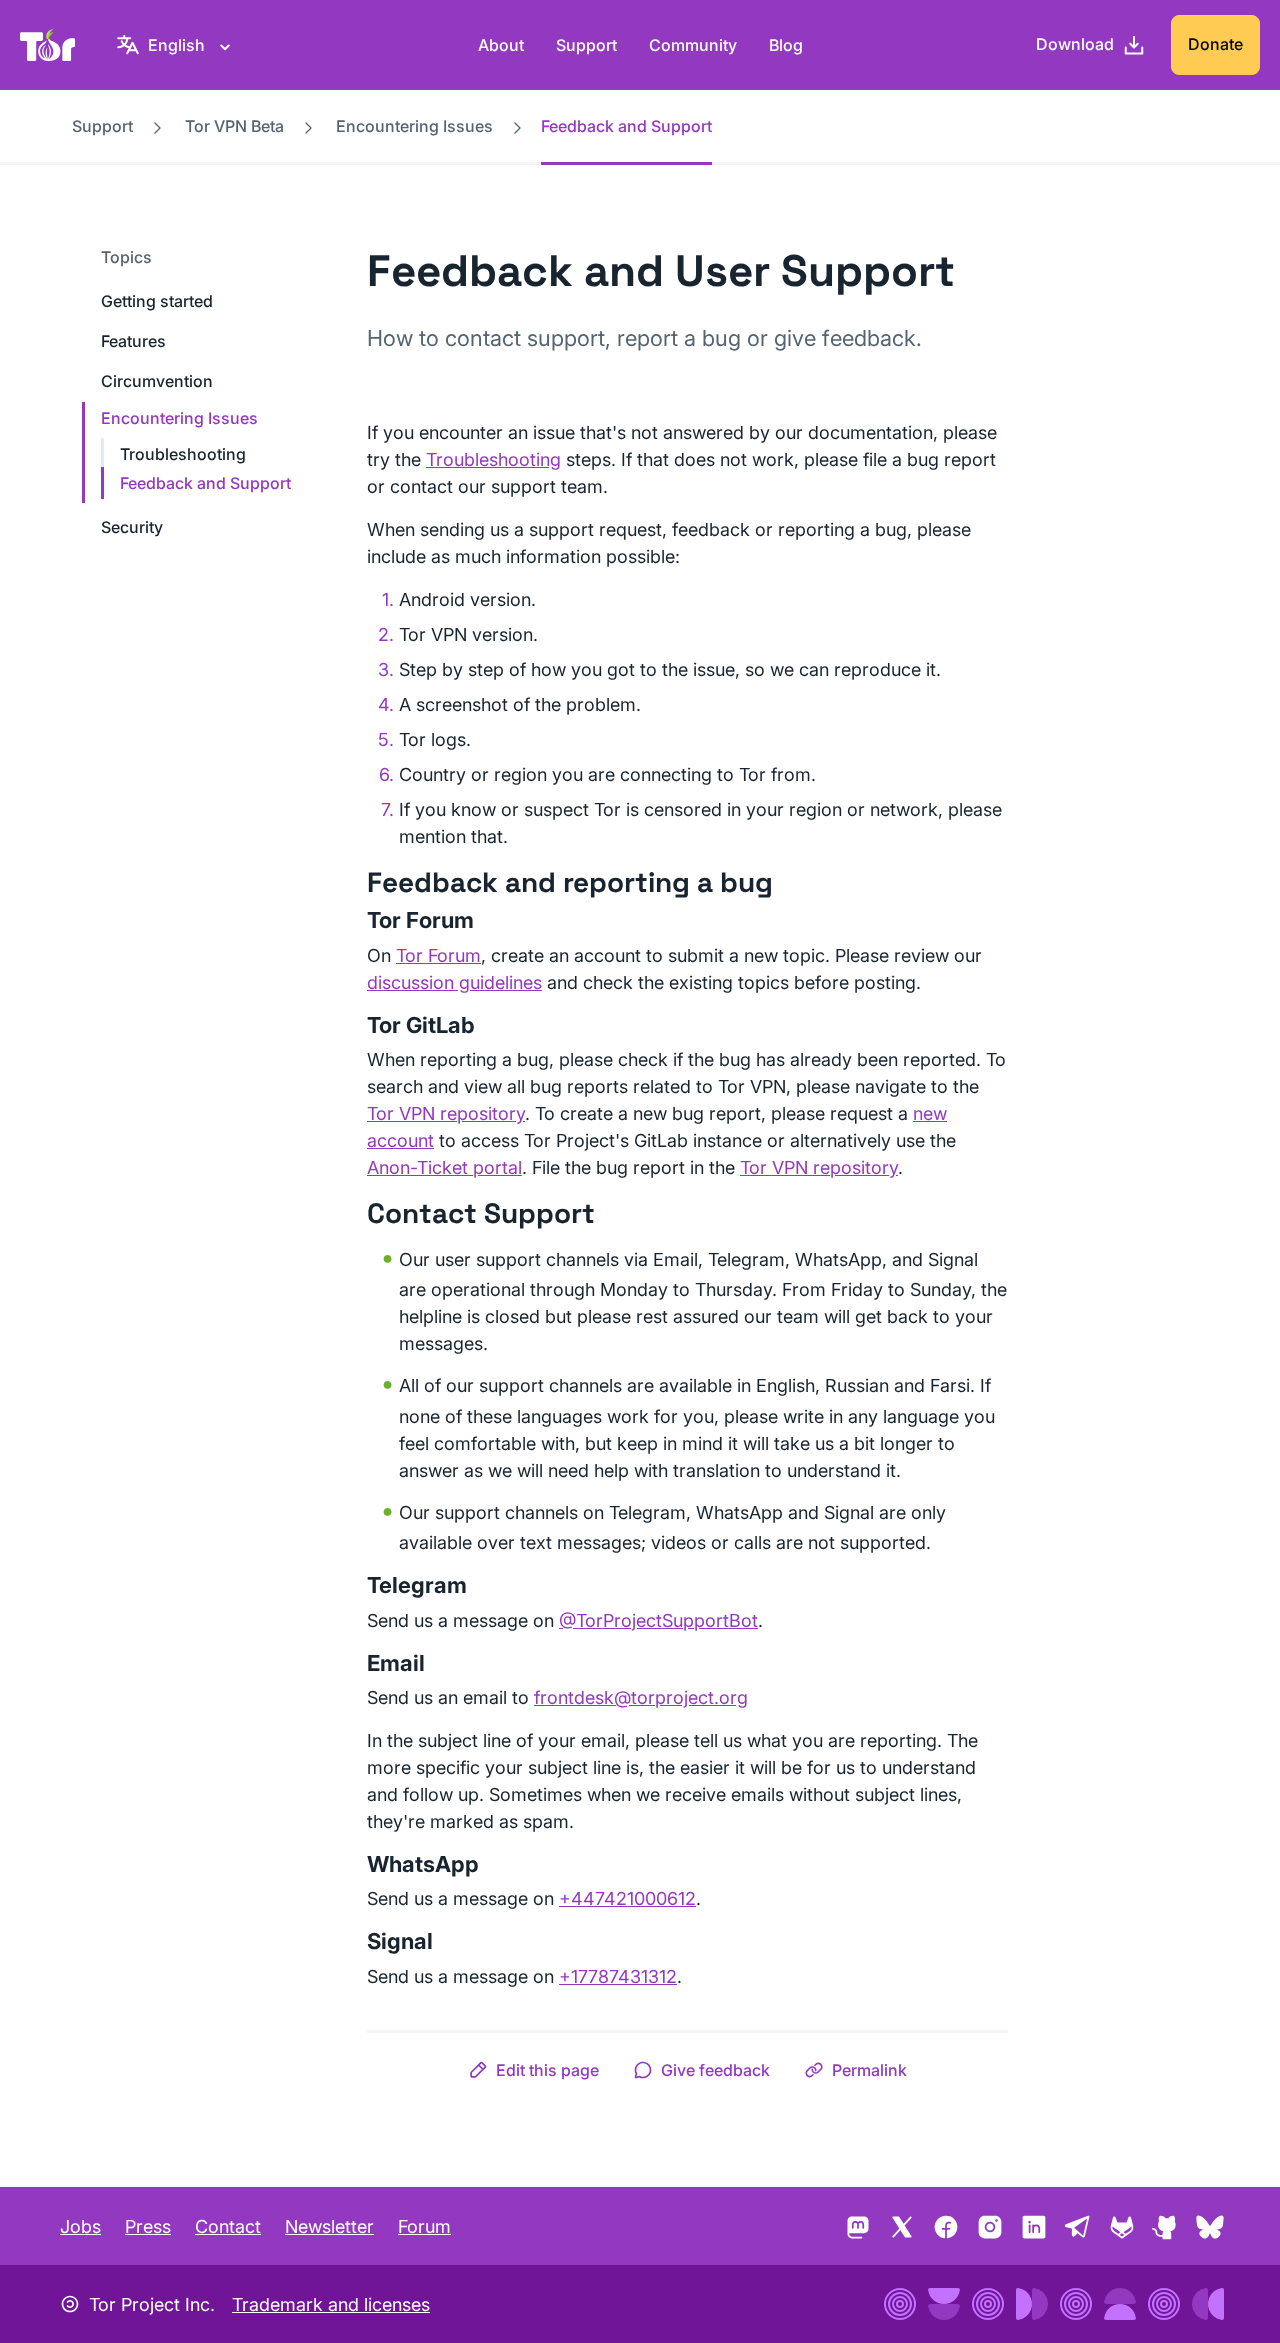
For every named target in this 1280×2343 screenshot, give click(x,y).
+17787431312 (618, 1976)
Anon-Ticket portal (444, 1167)
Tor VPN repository (446, 1113)
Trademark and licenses (331, 2304)
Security (132, 527)
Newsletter (329, 2226)
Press (148, 2226)
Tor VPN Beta (234, 126)
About (501, 45)
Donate (1215, 44)
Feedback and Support (205, 483)
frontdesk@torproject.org (641, 1697)
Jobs (80, 2226)
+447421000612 (627, 1898)
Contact (228, 2226)
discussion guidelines (454, 982)
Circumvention (157, 381)
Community (693, 45)
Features (133, 341)
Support (586, 45)
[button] (533, 2070)
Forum (424, 2226)
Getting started (157, 301)
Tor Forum (438, 955)
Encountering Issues (414, 126)
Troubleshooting (183, 454)
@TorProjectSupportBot (658, 1620)
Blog (786, 45)
